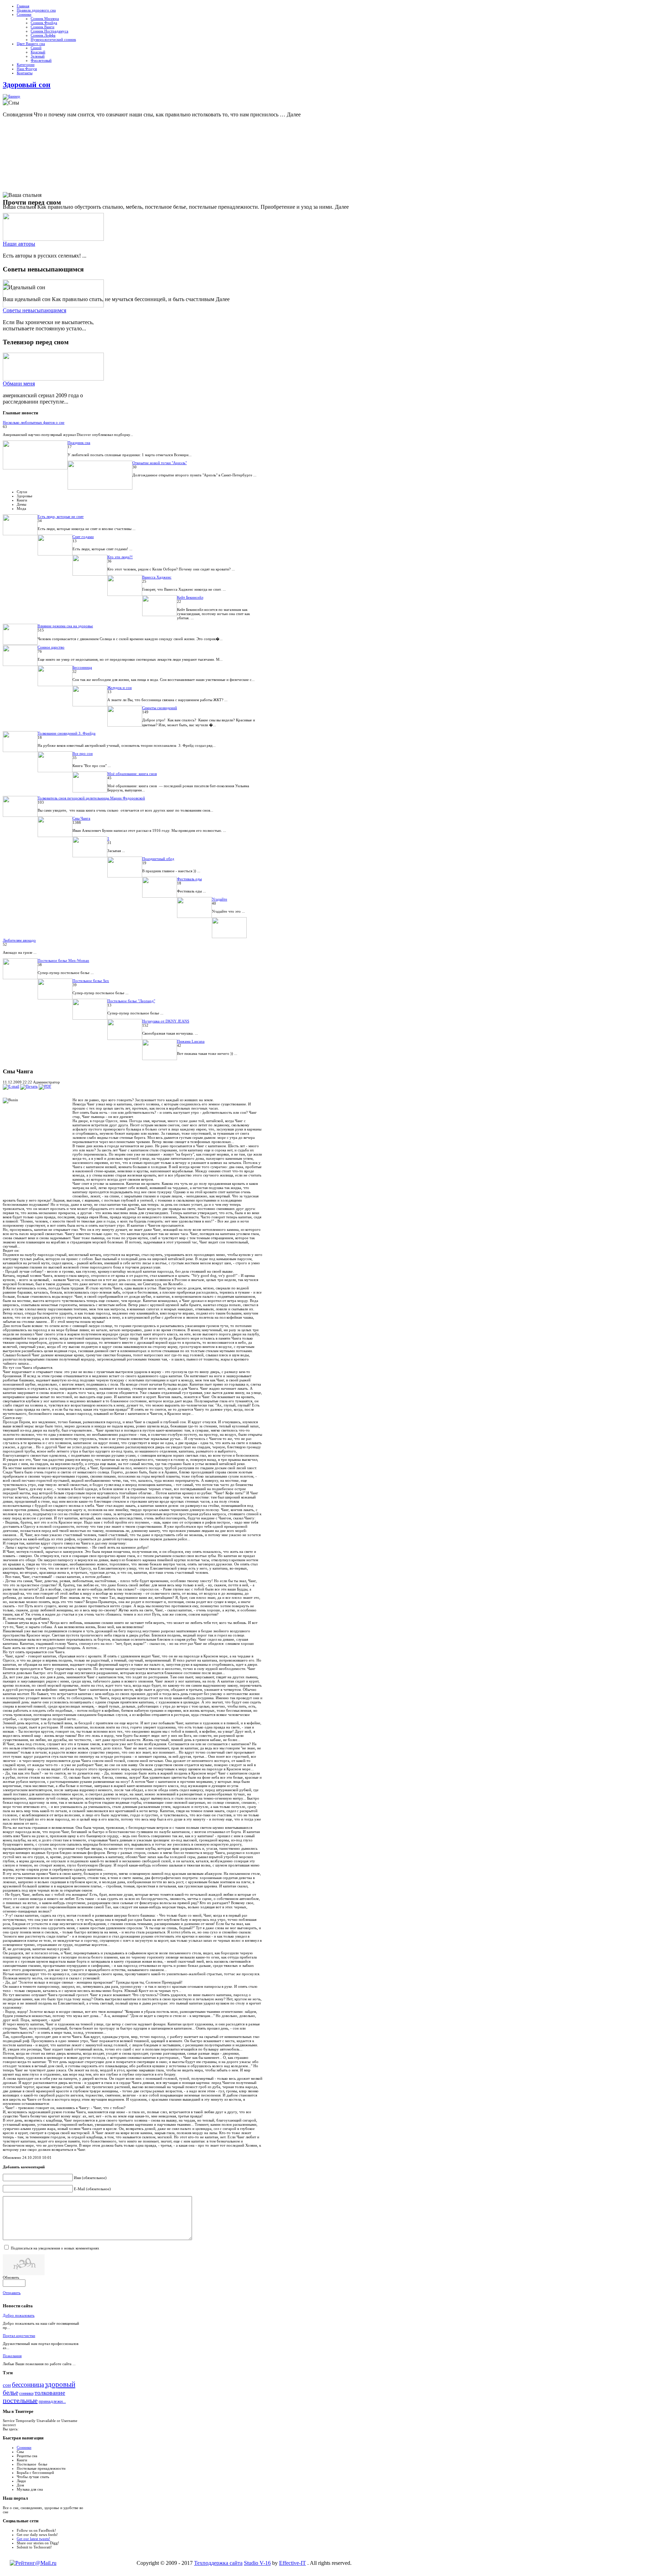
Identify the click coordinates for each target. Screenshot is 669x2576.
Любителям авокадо (19, 940)
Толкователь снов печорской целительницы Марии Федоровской (91, 798)
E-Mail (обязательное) (92, 2189)
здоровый (60, 2384)
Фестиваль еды (189, 879)
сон (7, 2385)
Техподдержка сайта (218, 2563)
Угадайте (220, 899)
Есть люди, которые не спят (61, 516)
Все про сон (83, 753)
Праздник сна (79, 443)
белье (10, 2393)
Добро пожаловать (19, 2315)
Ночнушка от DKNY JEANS (166, 1021)
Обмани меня (19, 384)
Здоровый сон (27, 85)
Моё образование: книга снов (132, 774)
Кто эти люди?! (120, 557)
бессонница (28, 2385)
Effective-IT (293, 2563)
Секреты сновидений (160, 708)
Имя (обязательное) (90, 2178)
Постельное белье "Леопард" (131, 1001)
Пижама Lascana (191, 1041)
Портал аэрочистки (19, 2336)
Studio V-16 (257, 2563)
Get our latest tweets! (33, 2539)
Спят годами (83, 537)
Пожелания (12, 2356)
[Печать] (29, 1086)
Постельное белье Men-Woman (63, 960)
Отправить (12, 2293)
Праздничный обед (158, 859)
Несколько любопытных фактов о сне (34, 422)
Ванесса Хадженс (157, 577)
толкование (50, 2393)
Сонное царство (51, 647)
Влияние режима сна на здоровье (65, 626)
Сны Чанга (81, 818)
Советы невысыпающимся (34, 310)
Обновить (11, 2277)
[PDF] (45, 1086)
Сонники (24, 2447)
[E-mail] (11, 1086)
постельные (20, 2400)
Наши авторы (19, 244)
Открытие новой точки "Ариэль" (160, 463)
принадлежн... (52, 2401)
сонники (26, 2393)
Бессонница (82, 667)
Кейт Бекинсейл (190, 597)
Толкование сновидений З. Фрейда (67, 733)
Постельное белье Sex (91, 981)
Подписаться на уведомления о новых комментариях (55, 2248)
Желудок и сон (120, 688)
